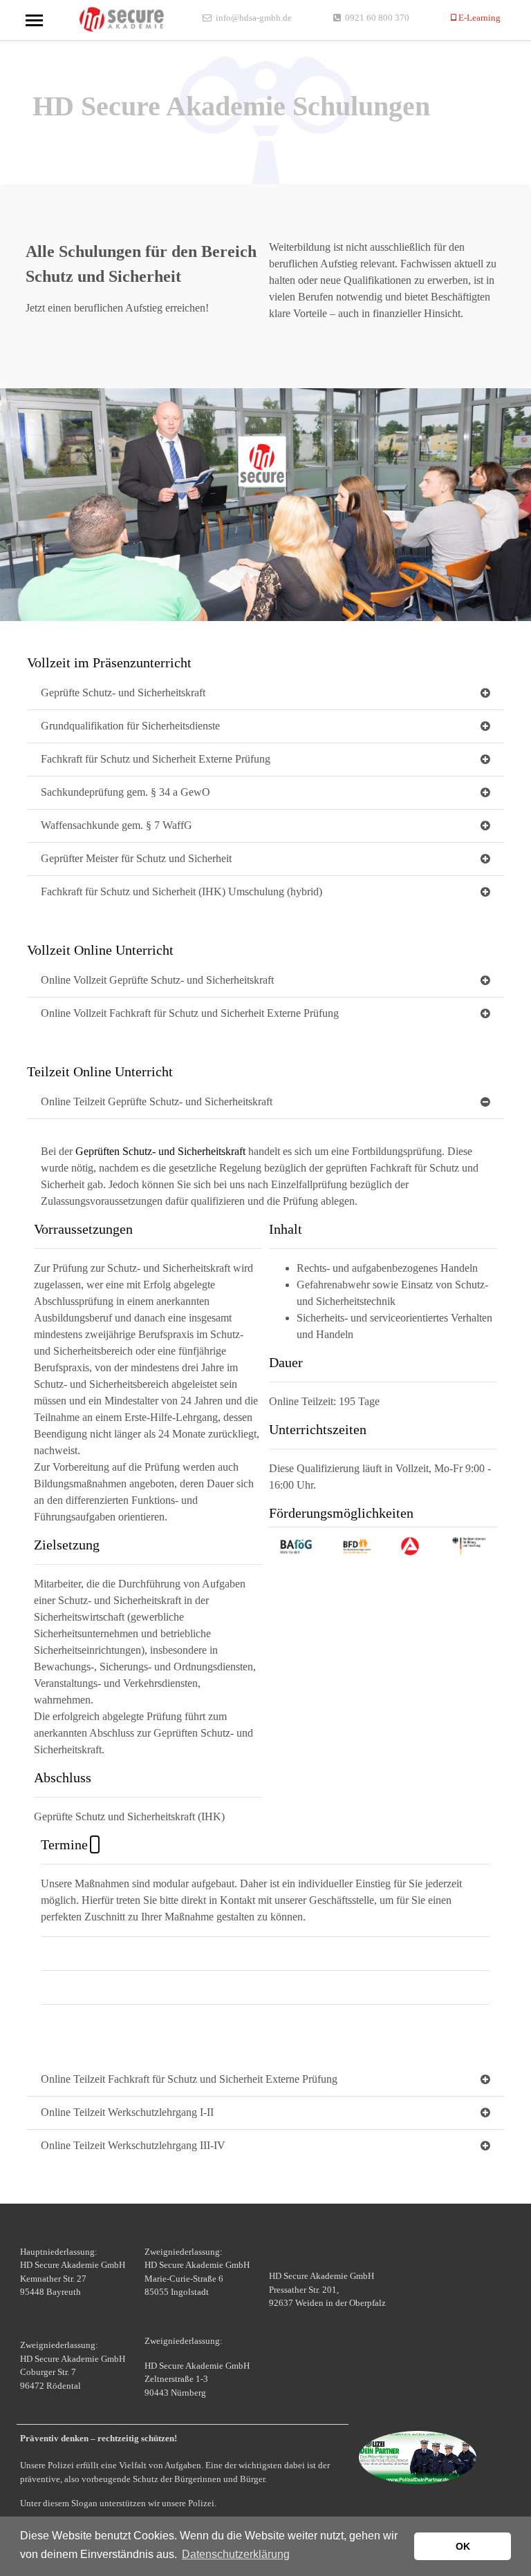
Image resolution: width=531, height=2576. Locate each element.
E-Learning (478, 18)
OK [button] (463, 2546)
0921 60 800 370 (377, 18)
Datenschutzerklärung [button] (236, 2554)
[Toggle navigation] (34, 20)
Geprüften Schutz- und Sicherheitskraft (160, 1151)
